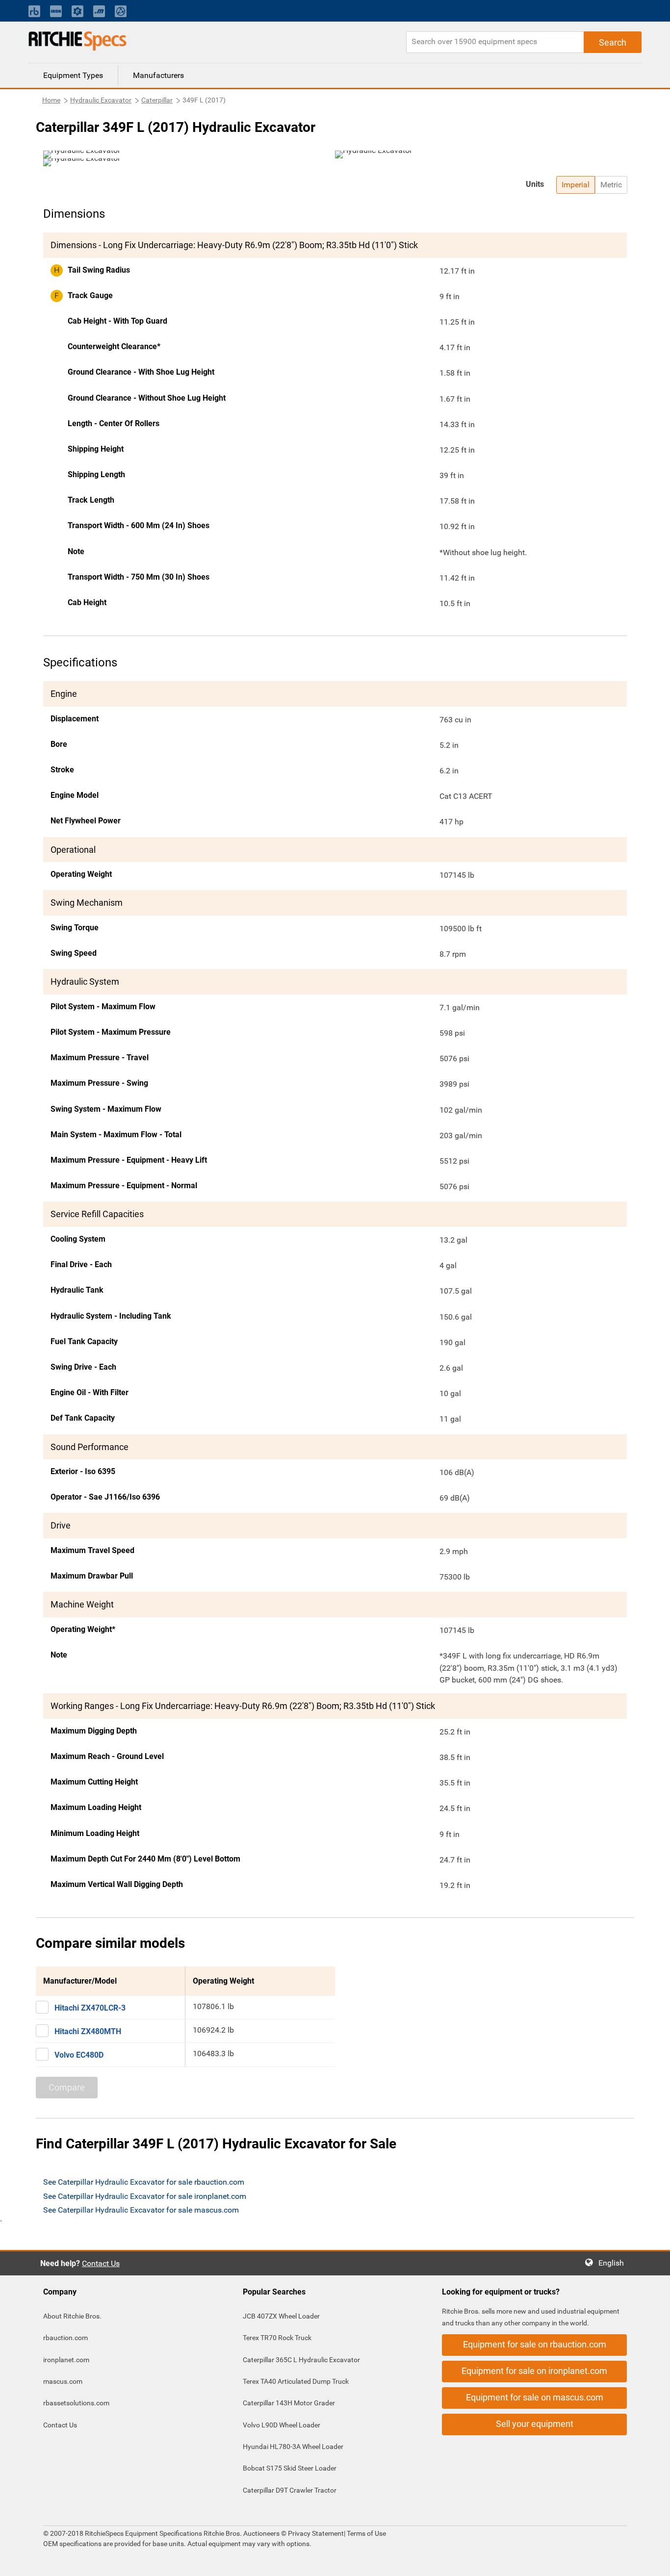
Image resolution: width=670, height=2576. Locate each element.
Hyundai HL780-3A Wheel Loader (293, 2447)
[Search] (613, 42)
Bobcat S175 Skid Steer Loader (290, 2468)
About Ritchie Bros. (72, 2316)
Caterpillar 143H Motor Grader (289, 2403)
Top (653, 2562)
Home (51, 100)
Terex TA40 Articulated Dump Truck (296, 2381)
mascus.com (63, 2381)
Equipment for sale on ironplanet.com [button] (534, 2371)
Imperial (576, 185)
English (614, 2263)
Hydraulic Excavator (101, 100)
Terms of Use (366, 2533)
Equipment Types (73, 75)
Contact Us (101, 2263)
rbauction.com (65, 2338)
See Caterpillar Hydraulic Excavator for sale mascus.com (141, 2210)
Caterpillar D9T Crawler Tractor (290, 2490)
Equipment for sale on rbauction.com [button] (535, 2344)
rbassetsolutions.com (76, 2403)
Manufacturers (158, 75)
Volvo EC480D (79, 2055)
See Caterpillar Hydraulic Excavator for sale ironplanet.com (145, 2196)
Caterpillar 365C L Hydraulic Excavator (301, 2360)
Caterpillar (157, 100)
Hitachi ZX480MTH (88, 2031)
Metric (611, 185)
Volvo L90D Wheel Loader (282, 2425)
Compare (67, 2087)
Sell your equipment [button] (535, 2424)
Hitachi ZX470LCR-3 (90, 2008)
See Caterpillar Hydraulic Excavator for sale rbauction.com (144, 2182)
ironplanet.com (66, 2360)
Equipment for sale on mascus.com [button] (535, 2397)
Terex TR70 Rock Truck (277, 2338)
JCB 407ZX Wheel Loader (281, 2316)
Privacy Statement (316, 2533)
